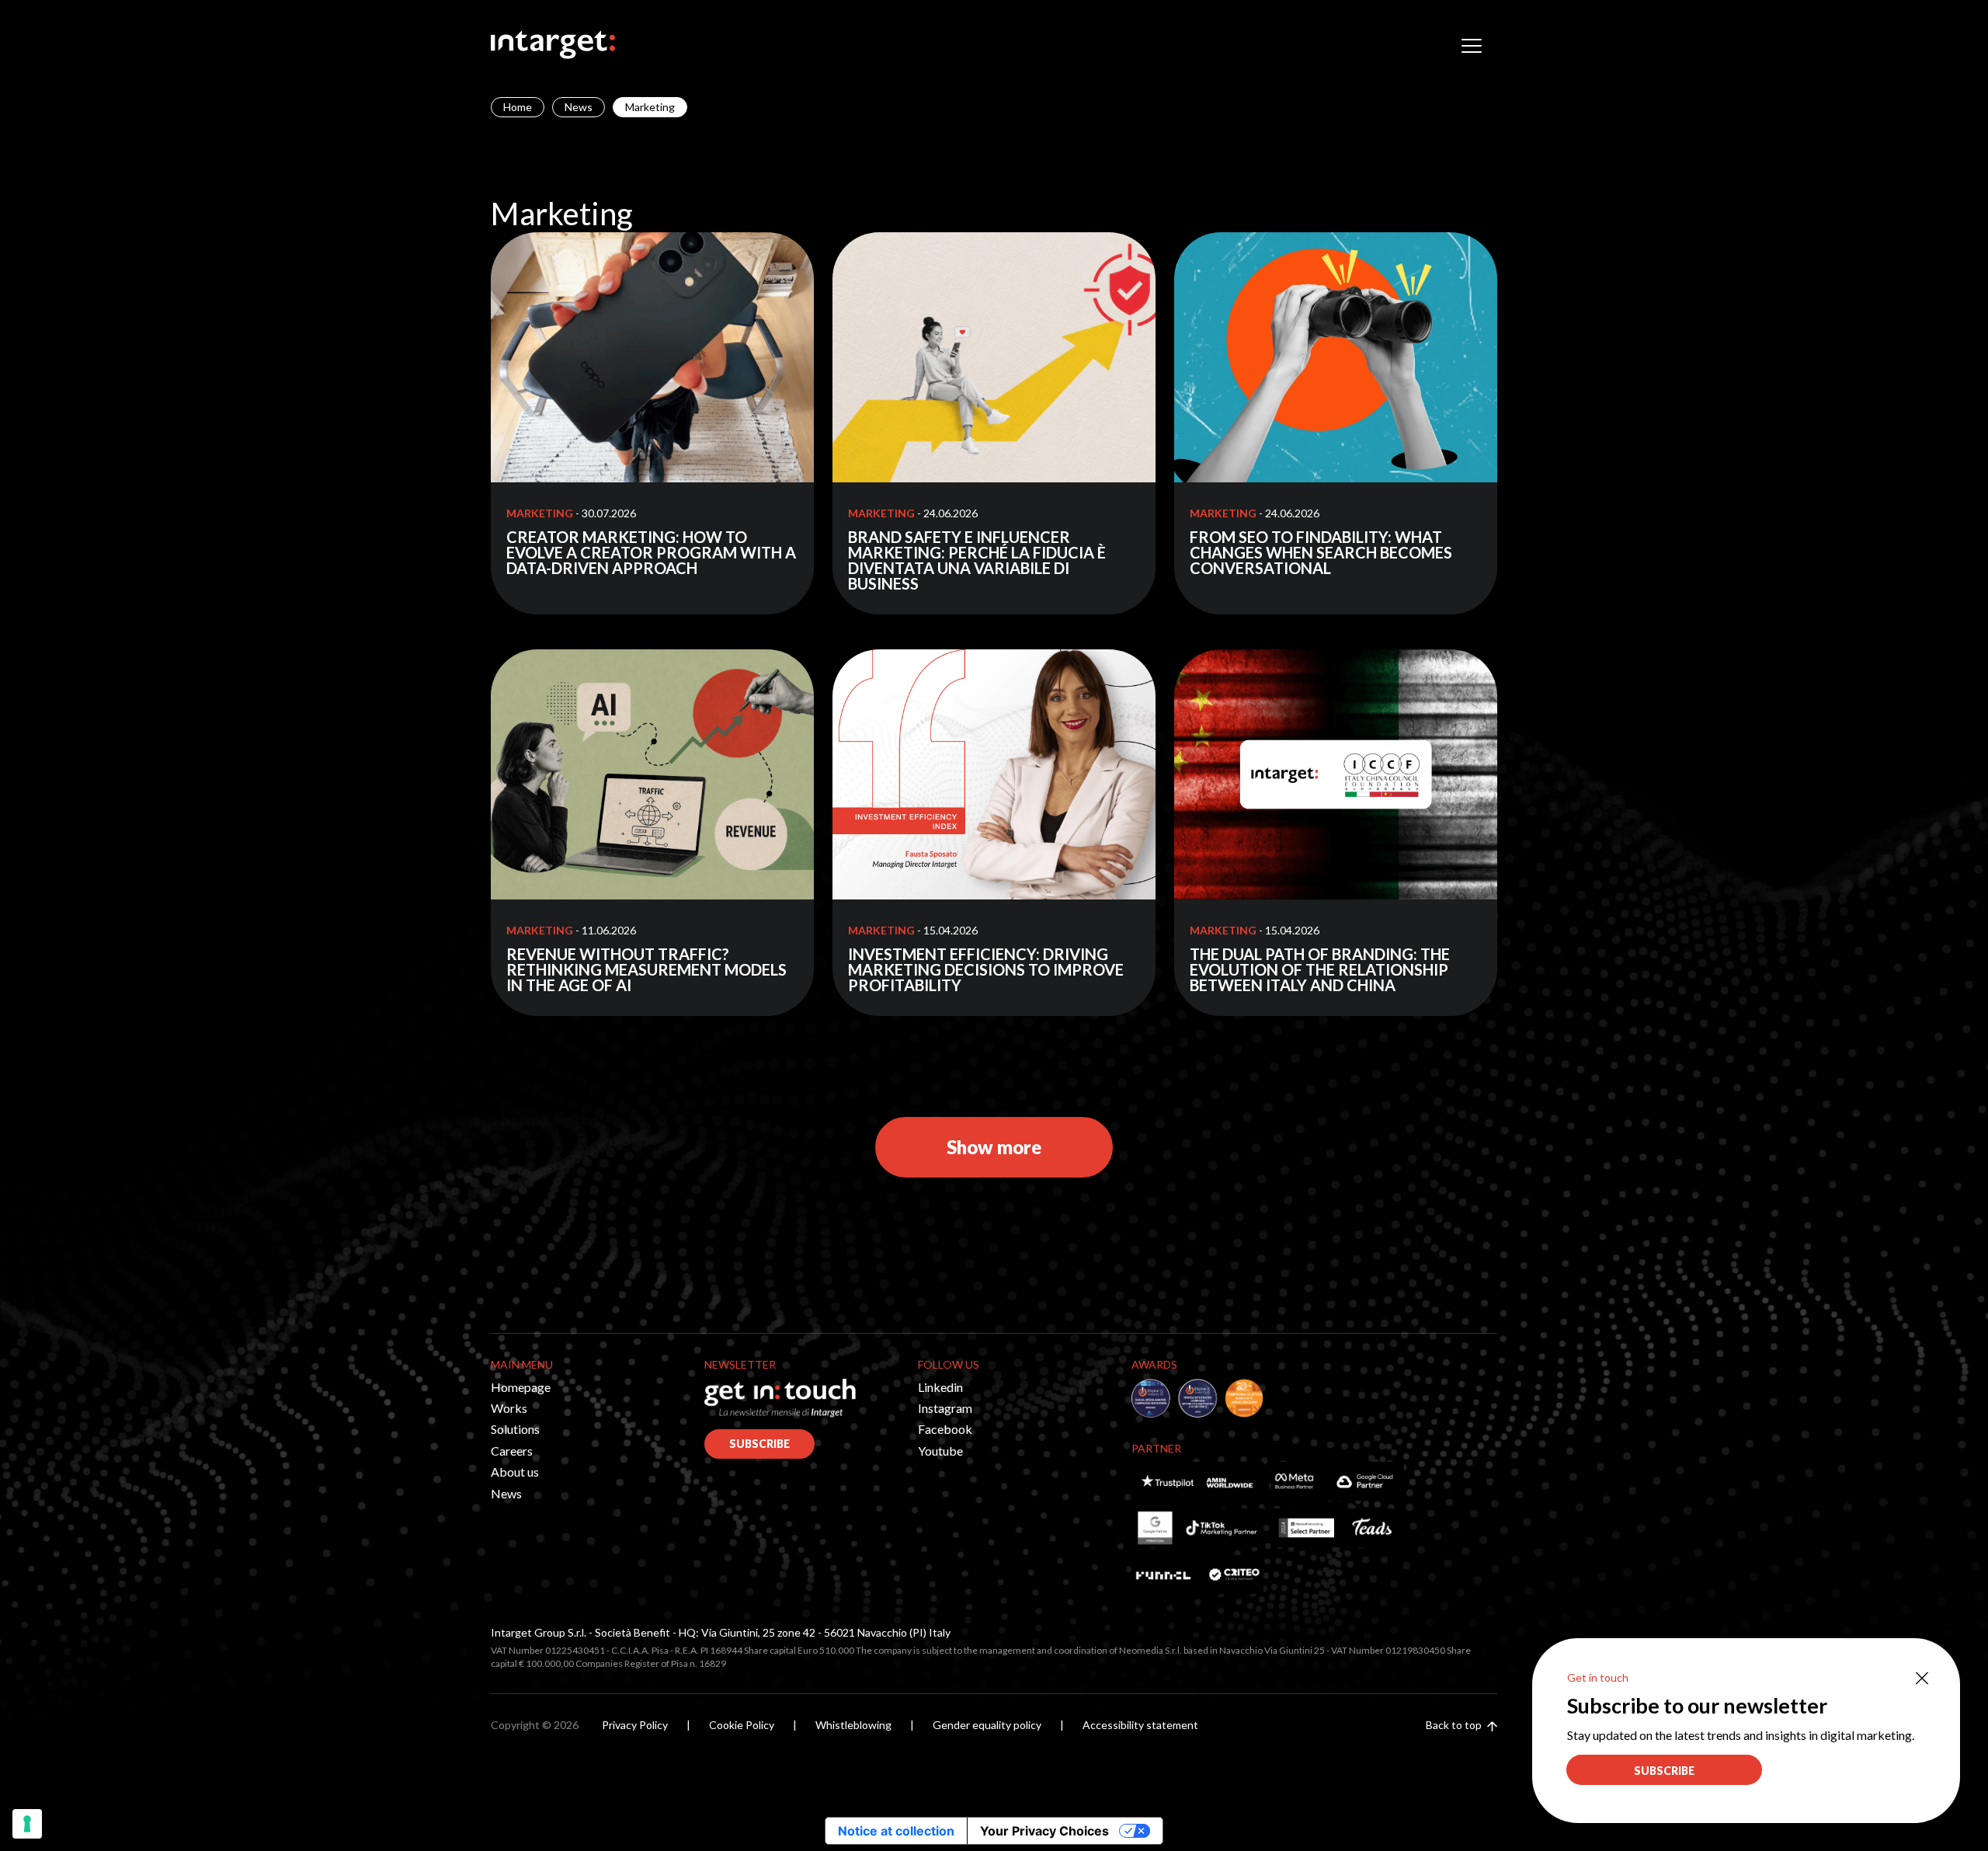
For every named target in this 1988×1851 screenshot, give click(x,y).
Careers (512, 1451)
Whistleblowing (853, 1725)
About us (515, 1472)
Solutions (515, 1429)
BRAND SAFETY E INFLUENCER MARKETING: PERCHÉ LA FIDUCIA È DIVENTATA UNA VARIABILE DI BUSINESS (977, 560)
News (579, 107)
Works (509, 1408)
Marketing (540, 513)
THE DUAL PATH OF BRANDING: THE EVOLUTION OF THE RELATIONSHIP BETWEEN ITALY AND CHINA (1320, 969)
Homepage (521, 1387)
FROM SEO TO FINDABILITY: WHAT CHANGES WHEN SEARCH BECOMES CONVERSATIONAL (1321, 552)
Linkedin (940, 1387)
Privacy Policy (635, 1725)
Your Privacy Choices (1044, 1831)
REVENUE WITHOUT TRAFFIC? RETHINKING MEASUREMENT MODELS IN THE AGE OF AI (646, 969)
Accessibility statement (1140, 1725)
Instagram (945, 1408)
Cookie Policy (742, 1725)
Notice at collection (896, 1831)
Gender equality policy (987, 1725)
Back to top (1455, 1725)
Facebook (945, 1429)
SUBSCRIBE (759, 1444)
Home (518, 107)
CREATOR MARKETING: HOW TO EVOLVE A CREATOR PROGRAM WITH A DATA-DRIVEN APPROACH (651, 552)
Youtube (940, 1451)
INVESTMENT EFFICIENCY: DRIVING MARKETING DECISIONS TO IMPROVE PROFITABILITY (986, 969)
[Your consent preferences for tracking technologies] (27, 1824)
